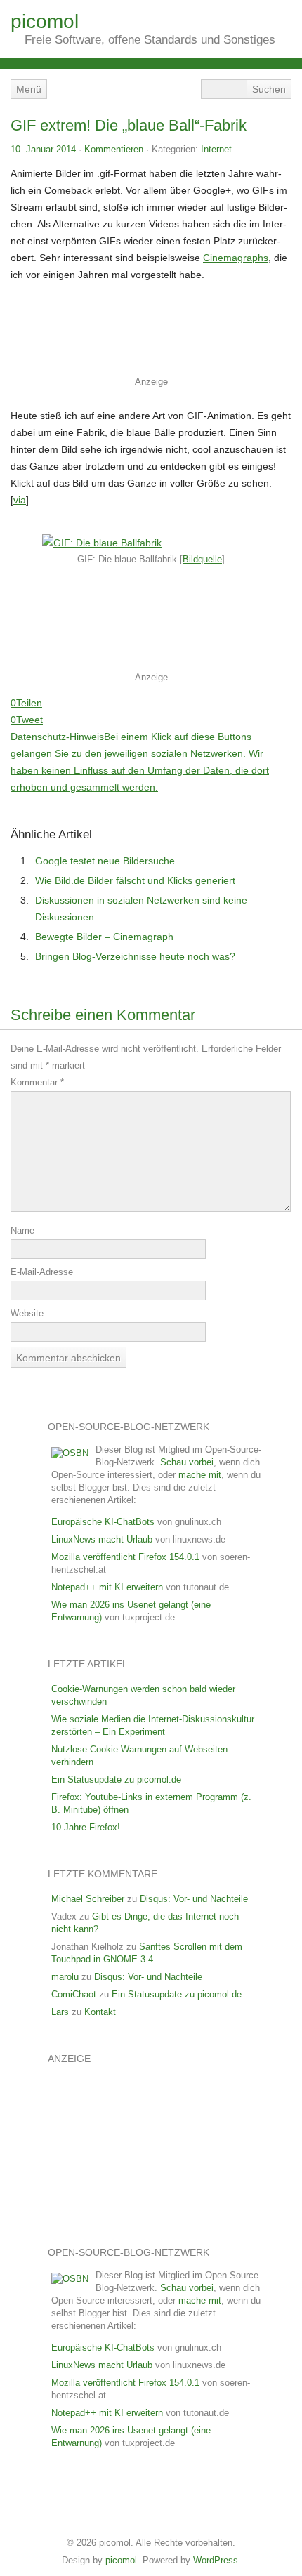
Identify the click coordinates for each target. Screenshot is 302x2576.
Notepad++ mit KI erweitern (107, 1587)
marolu (65, 1977)
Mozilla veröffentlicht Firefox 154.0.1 (125, 1557)
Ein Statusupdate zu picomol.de (116, 1779)
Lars (60, 2012)
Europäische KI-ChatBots (103, 1522)
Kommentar (37, 1082)
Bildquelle (202, 559)
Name (22, 1230)
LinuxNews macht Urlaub (102, 1539)
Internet (216, 149)
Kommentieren (114, 149)
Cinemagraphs (236, 258)
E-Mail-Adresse (42, 1272)
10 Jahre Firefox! (86, 1827)
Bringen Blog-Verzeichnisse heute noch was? (135, 956)
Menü (29, 89)
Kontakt (100, 2012)
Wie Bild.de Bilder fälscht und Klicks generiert (135, 880)
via (20, 500)
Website (27, 1313)
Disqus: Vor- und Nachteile (194, 1899)
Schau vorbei (187, 1462)
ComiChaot (74, 1994)
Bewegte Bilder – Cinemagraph (104, 937)
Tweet (29, 720)
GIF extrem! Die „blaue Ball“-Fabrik (129, 125)
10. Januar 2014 (43, 149)
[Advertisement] (147, 333)
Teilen (29, 703)
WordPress (216, 2560)
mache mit (200, 1475)
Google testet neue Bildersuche (105, 861)
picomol (45, 21)
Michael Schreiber (88, 1899)
